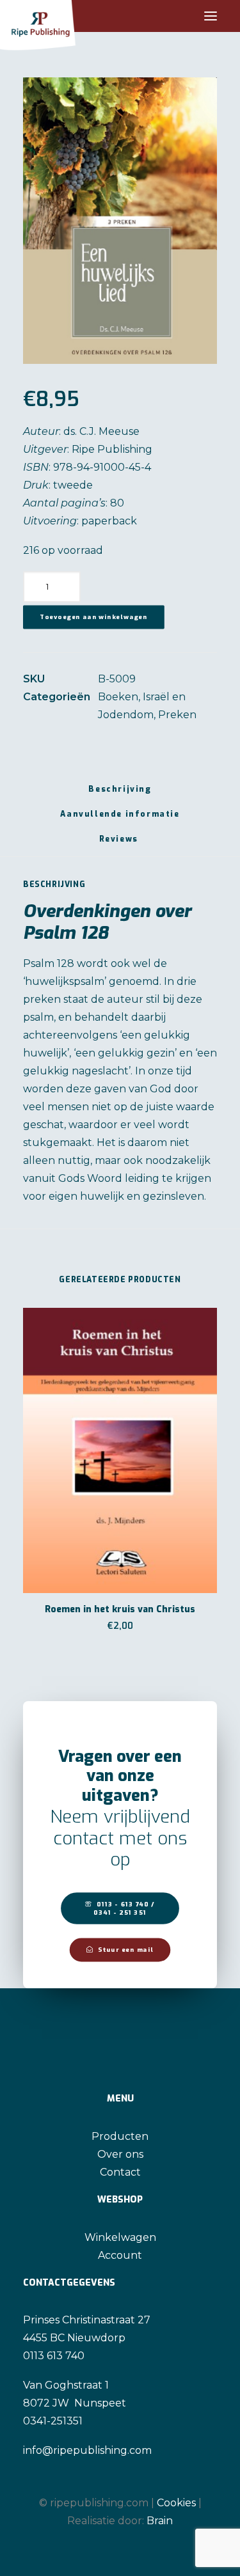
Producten (120, 2136)
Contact (120, 2172)
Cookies (176, 2503)
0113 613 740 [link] (54, 2356)
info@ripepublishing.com (87, 2450)
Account (120, 2255)
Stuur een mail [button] (126, 1950)
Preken (177, 715)
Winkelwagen (120, 2237)
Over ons (120, 2154)
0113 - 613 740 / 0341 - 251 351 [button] (125, 1908)
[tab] (120, 819)
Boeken (118, 697)
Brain (160, 2521)
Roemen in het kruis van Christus (120, 1609)
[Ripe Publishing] (62, 16)
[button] (211, 16)
